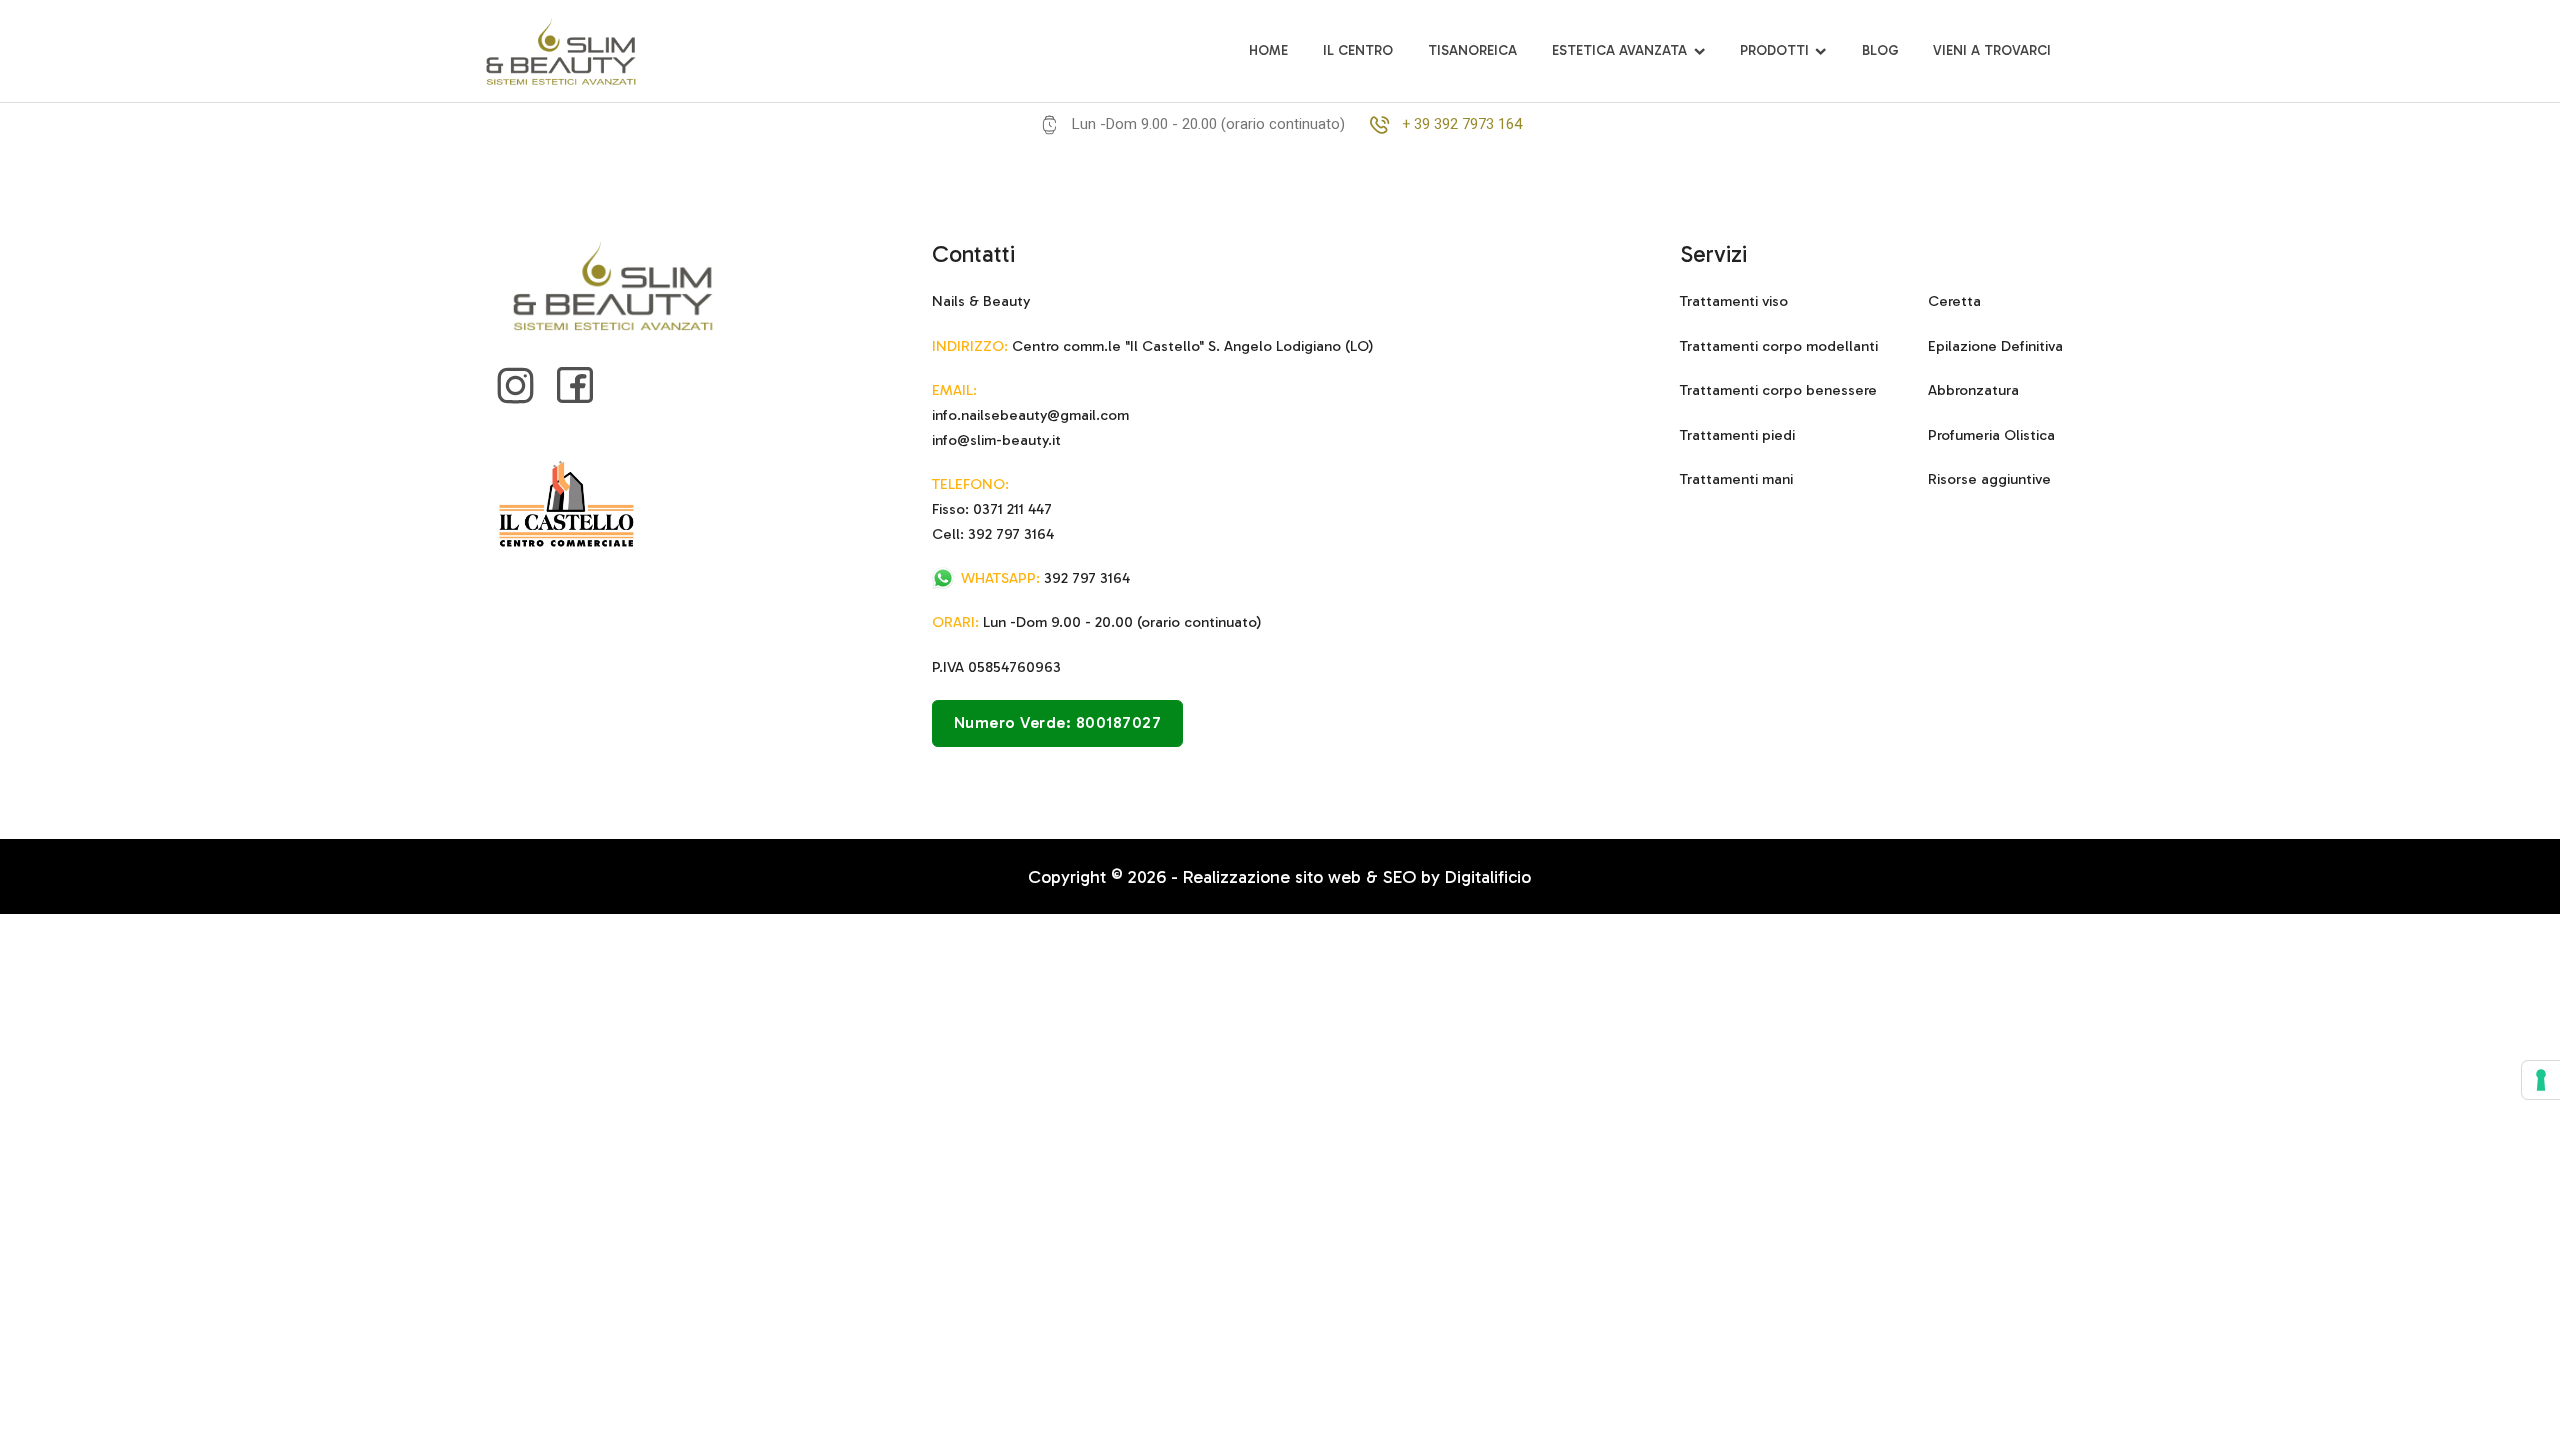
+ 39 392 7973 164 (1462, 124)
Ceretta (1954, 301)
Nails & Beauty (981, 301)
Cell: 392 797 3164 (993, 534)
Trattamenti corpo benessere (1778, 390)
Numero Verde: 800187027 (1058, 722)
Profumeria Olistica (1991, 435)
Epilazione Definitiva (1995, 346)
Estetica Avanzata (1619, 50)
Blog (1880, 50)
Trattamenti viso (1734, 301)
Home (1268, 50)
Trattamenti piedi (1737, 435)
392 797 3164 (1045, 578)
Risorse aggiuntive (1989, 479)
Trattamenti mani (1736, 479)
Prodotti (1774, 50)
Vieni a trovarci (1992, 50)
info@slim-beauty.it (996, 440)
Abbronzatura (1973, 390)
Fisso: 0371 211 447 (992, 509)
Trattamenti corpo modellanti (1779, 346)
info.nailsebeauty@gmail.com (1030, 415)
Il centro (1358, 50)
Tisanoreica (1472, 50)
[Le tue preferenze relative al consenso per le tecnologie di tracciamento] (2541, 1080)
